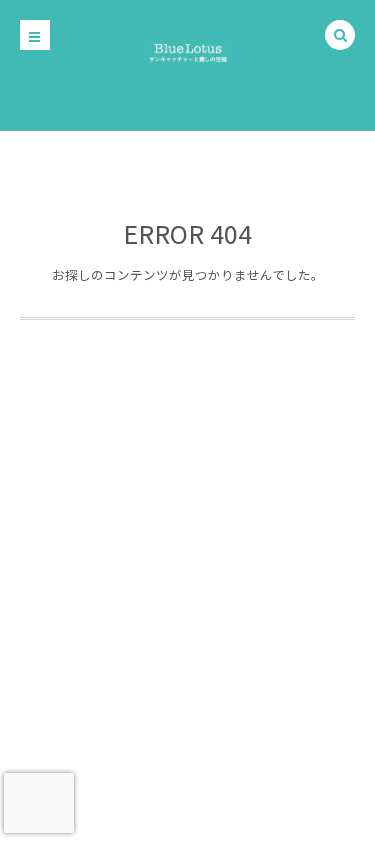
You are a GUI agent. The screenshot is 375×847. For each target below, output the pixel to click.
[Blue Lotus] (187, 50)
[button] (340, 36)
